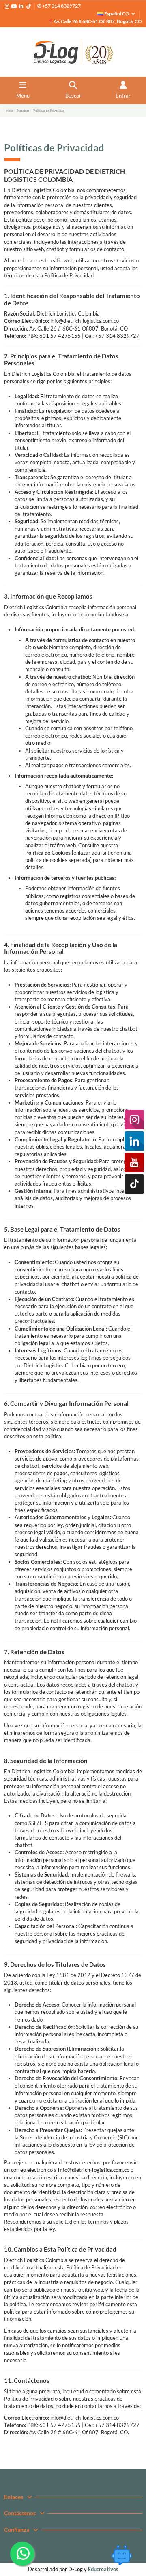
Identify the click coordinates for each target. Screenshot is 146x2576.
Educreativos (103, 2569)
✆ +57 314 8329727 (59, 6)
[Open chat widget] (122, 2555)
